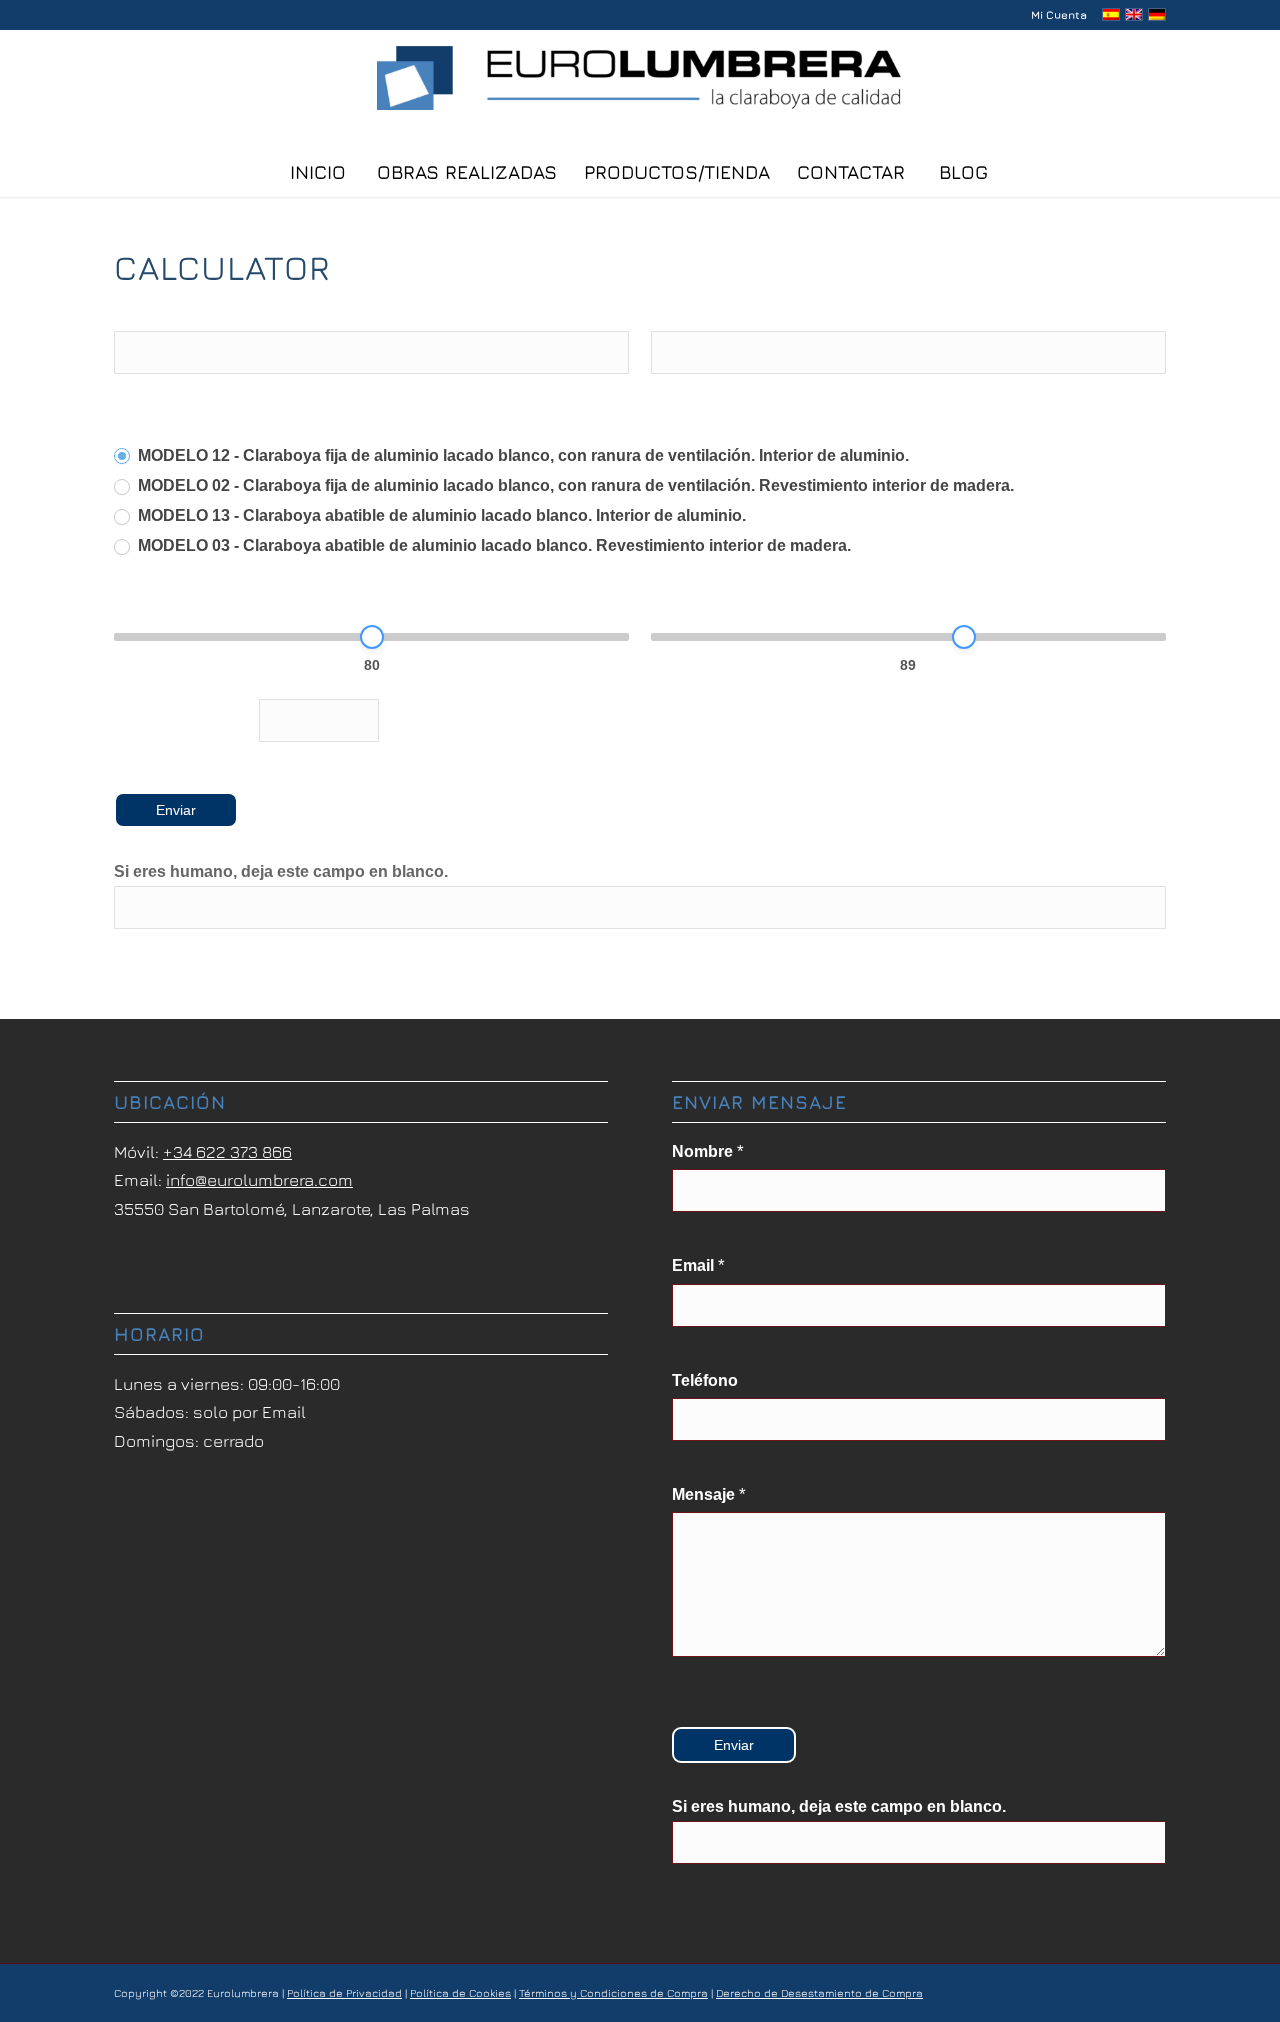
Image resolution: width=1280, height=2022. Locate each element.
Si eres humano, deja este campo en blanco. (281, 871)
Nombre (150, 313)
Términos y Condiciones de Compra (613, 1992)
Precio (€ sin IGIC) (181, 716)
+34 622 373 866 (227, 1152)
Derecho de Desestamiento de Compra (819, 1992)
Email (677, 313)
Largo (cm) (160, 600)
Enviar (176, 810)
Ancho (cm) (700, 600)
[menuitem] (1054, 15)
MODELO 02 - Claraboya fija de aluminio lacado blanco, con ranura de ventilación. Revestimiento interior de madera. (574, 485)
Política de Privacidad (344, 1992)
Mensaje (709, 1494)
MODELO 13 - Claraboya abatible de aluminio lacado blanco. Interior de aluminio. (440, 515)
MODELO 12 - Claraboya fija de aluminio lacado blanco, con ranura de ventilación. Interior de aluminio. (521, 455)
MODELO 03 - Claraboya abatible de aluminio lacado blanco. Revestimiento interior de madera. (492, 545)
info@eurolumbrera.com (259, 1180)
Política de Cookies (460, 1992)
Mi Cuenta (1059, 14)
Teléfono (705, 1380)
